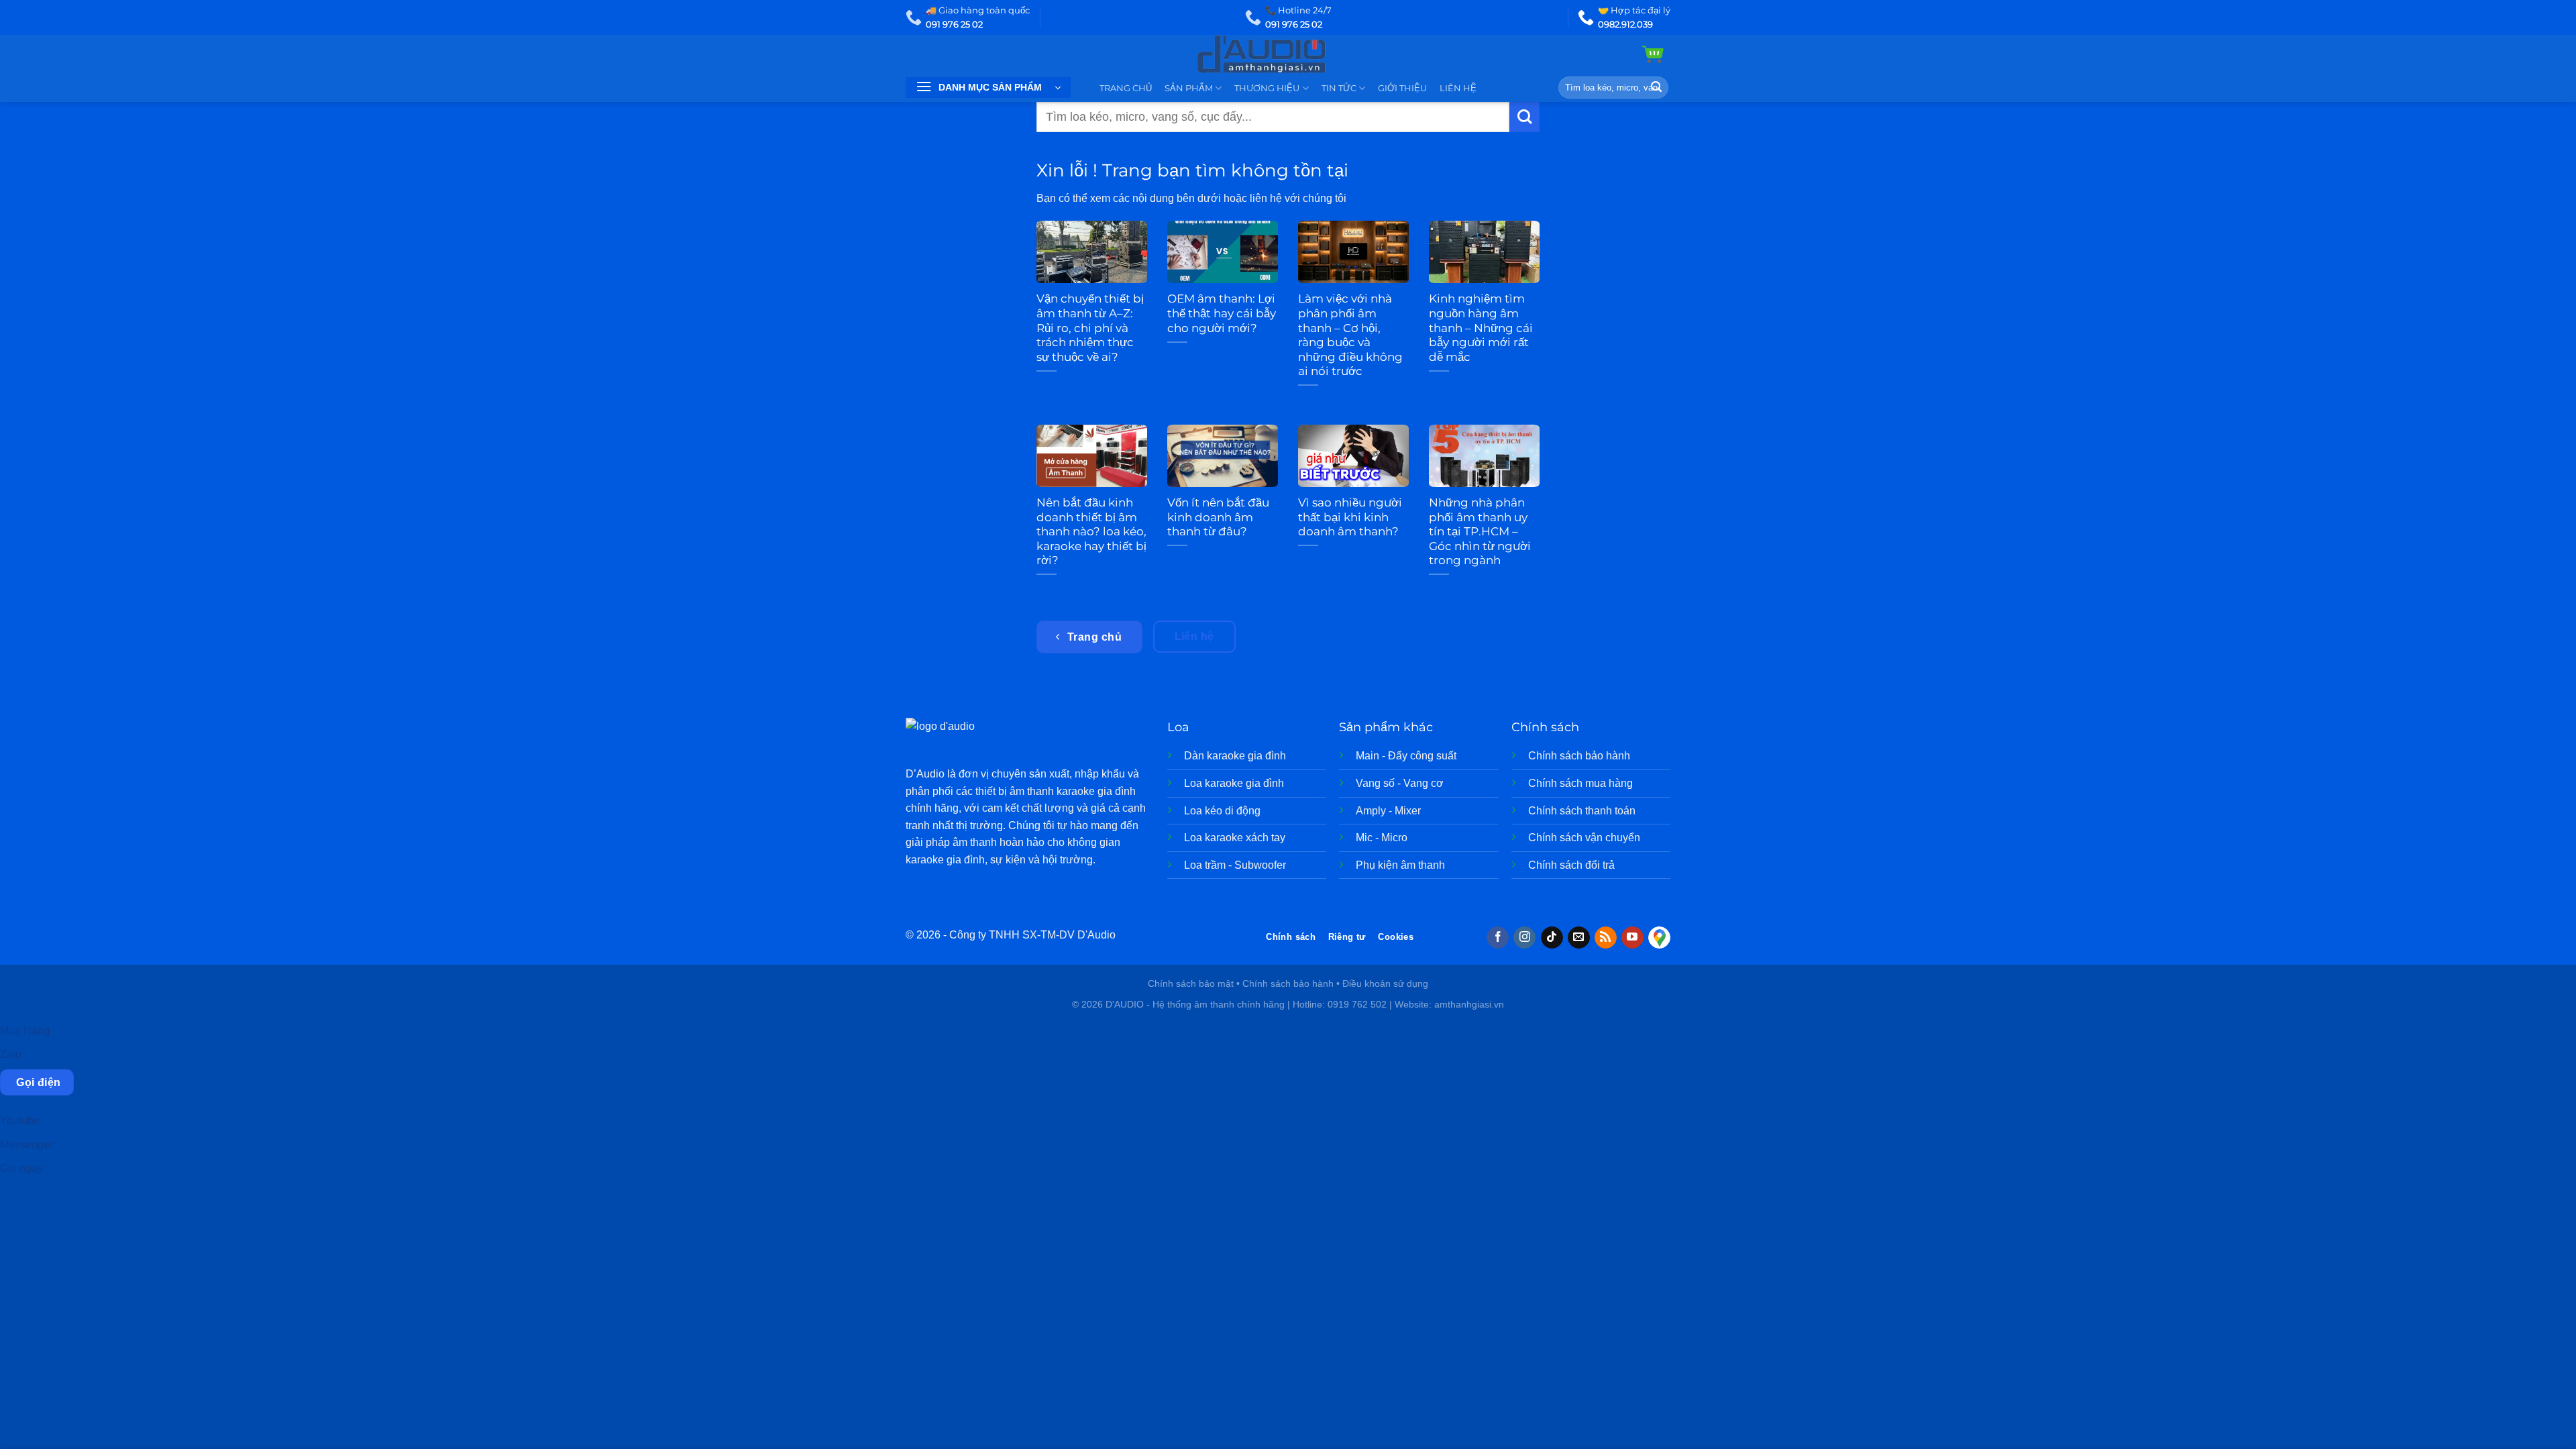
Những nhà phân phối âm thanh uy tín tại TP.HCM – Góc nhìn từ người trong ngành (1480, 531)
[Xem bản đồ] (1659, 938)
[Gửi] (1656, 88)
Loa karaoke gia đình (1234, 783)
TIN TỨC (1339, 88)
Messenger (26, 1145)
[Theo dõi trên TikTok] (1552, 938)
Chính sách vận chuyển (1584, 838)
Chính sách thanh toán (1582, 811)
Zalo (11, 1054)
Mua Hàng (25, 1031)
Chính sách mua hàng (1580, 783)
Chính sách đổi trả (1571, 865)
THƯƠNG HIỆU (1267, 88)
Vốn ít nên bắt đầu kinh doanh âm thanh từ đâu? (1218, 517)
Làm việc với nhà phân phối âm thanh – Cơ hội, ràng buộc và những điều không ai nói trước (1350, 335)
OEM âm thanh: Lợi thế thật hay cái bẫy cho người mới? (1222, 313)
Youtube (20, 1121)
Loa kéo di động (1222, 811)
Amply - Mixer (1388, 811)
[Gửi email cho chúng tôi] (1579, 938)
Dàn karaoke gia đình (1235, 756)
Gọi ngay (21, 1168)
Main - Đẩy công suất (1406, 756)
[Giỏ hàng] (1653, 54)
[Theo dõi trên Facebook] (1498, 938)
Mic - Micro (1382, 838)
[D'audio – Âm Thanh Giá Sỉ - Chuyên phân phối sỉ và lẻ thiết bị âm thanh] (1288, 54)
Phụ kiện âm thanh (1400, 865)
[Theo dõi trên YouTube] (1632, 938)
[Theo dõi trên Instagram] (1524, 938)
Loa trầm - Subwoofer (1235, 865)
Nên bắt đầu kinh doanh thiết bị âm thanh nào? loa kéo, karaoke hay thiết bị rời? (1091, 531)
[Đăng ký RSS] (1606, 938)
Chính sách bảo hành (1579, 756)
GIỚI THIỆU (1402, 88)
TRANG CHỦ (1126, 88)
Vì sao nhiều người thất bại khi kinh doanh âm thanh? (1350, 517)
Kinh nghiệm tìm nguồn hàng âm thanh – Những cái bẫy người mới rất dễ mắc (1481, 327)
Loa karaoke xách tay (1235, 838)
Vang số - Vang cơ (1400, 783)
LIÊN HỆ (1458, 88)
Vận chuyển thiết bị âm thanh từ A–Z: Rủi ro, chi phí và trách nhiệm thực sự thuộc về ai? (1090, 327)
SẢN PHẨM (1189, 88)
